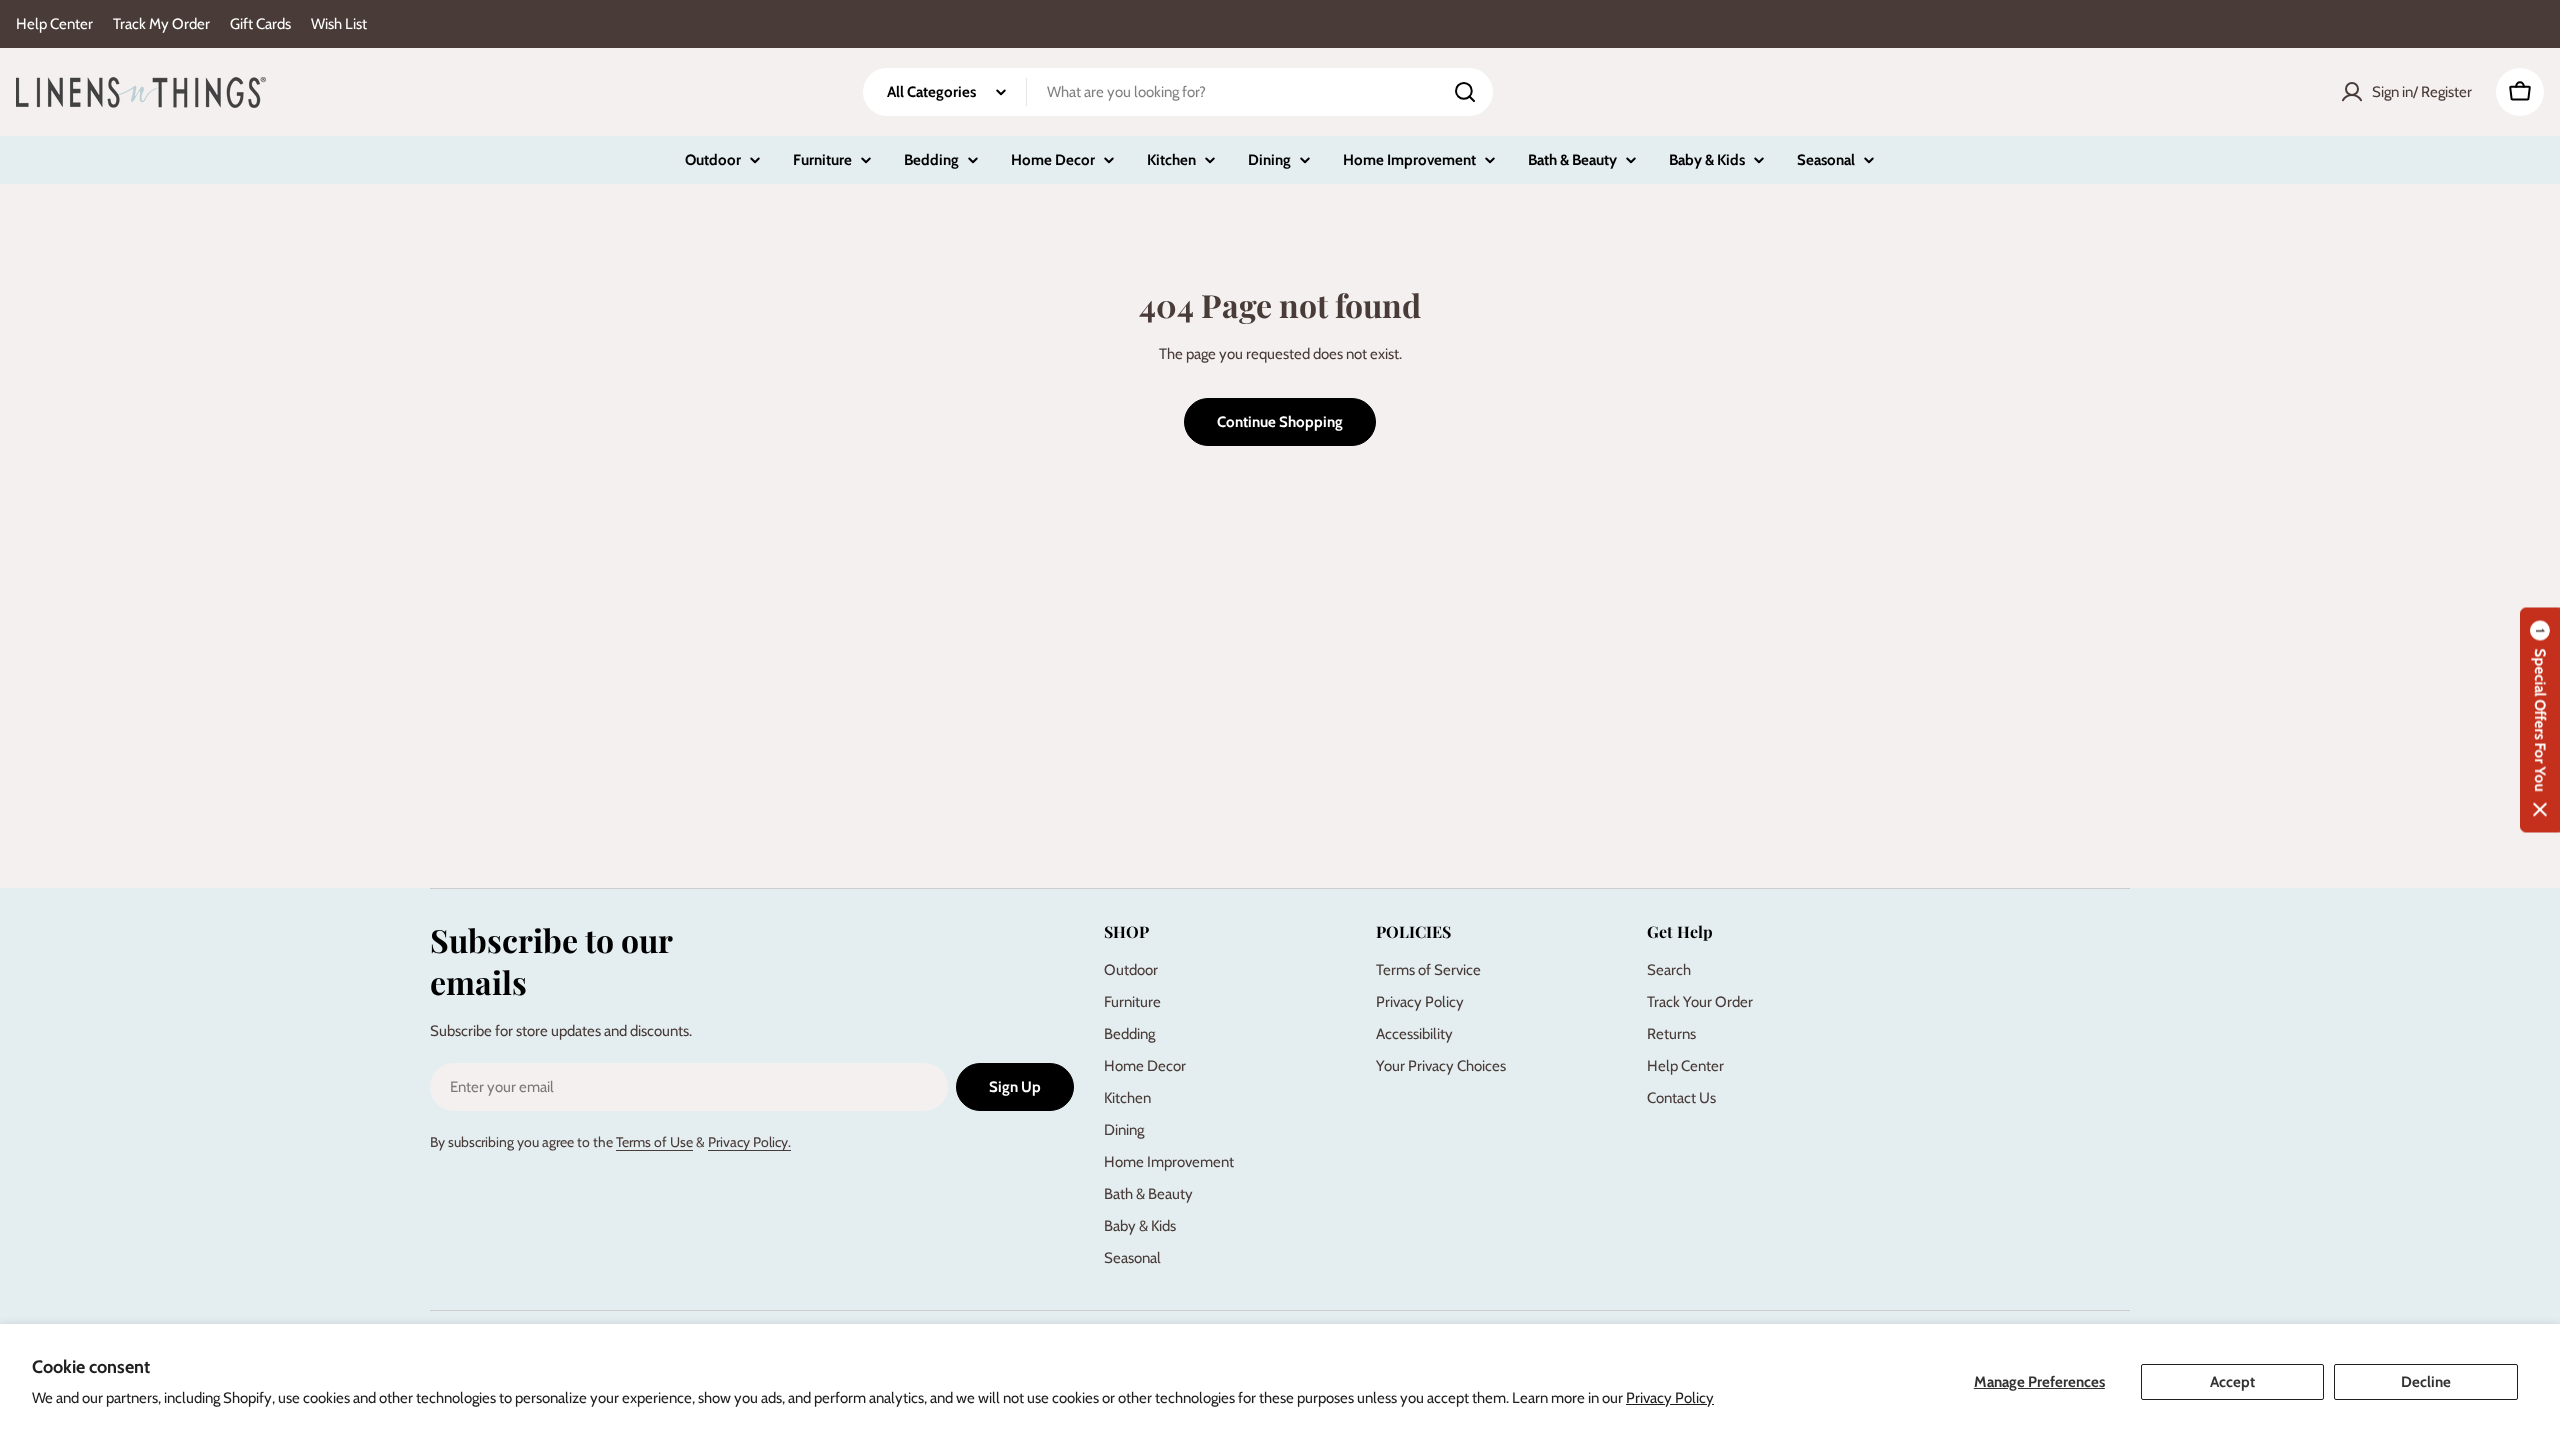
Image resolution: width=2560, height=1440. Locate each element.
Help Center (54, 24)
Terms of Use (654, 1142)
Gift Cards (260, 24)
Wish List (339, 24)
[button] (2540, 720)
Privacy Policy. (749, 1142)
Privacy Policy (1670, 1398)
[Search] (1465, 92)
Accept (2232, 1382)
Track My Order (161, 24)
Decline (2426, 1382)
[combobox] (1178, 92)
